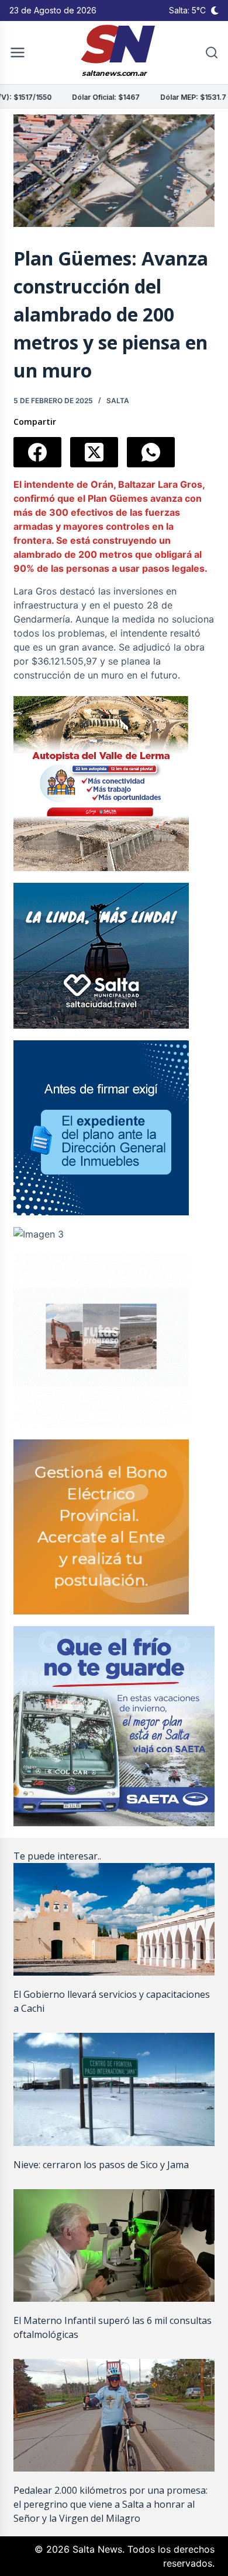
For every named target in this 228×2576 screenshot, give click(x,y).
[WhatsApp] (151, 452)
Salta (118, 401)
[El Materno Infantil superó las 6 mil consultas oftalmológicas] (114, 2245)
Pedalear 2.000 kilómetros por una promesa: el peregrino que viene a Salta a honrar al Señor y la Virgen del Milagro (110, 2504)
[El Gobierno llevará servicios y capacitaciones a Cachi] (114, 1919)
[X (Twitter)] (94, 452)
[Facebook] (37, 452)
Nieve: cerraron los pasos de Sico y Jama (101, 2165)
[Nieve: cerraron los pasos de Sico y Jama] (114, 2089)
